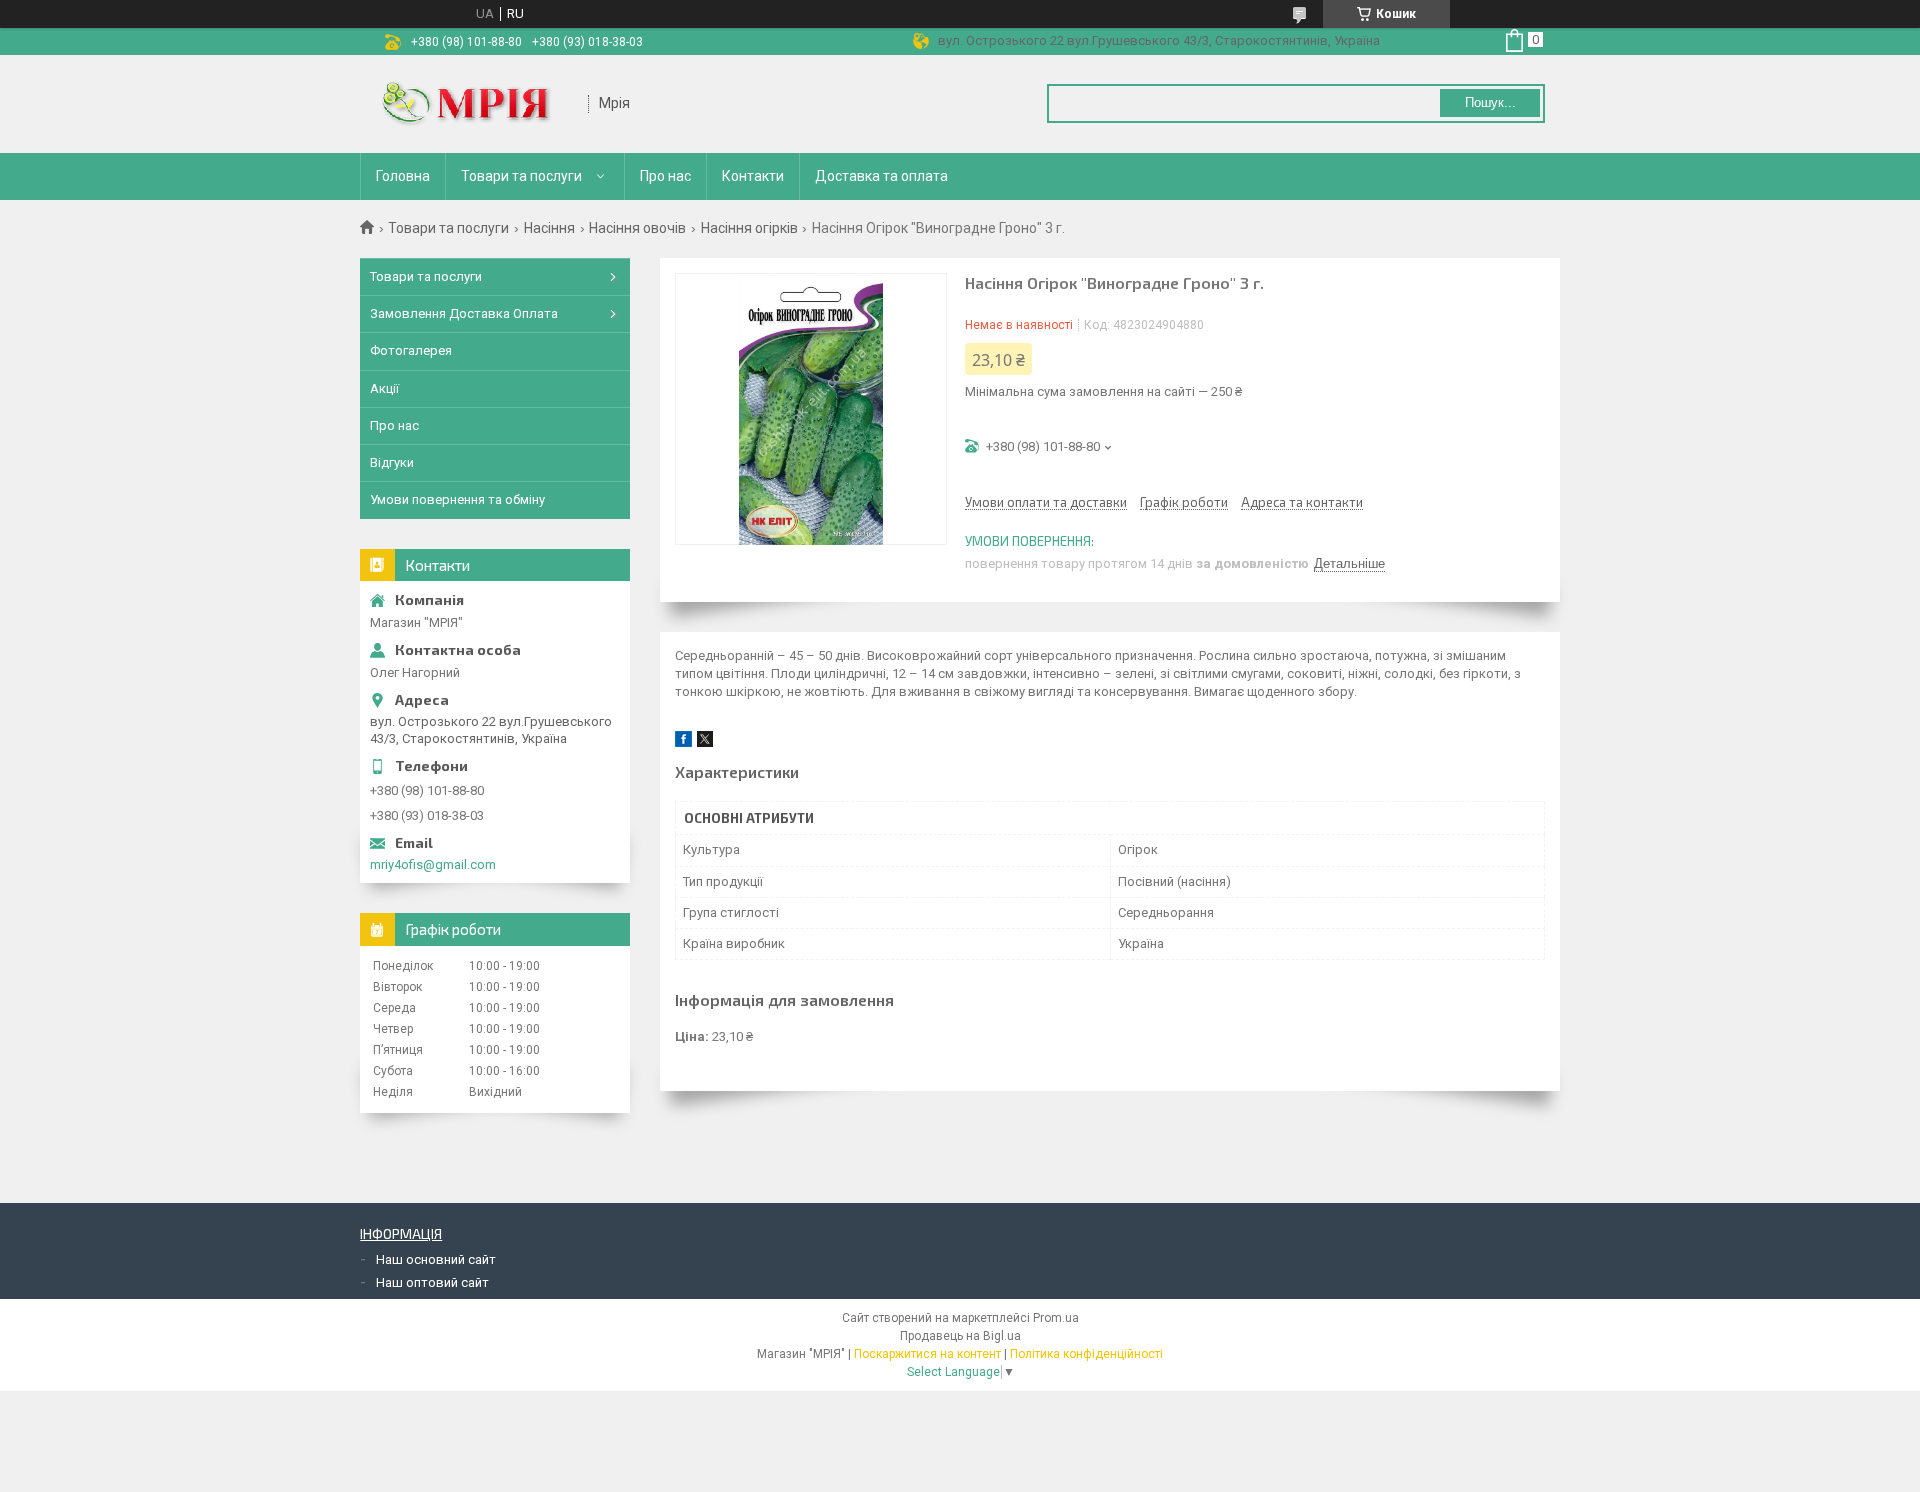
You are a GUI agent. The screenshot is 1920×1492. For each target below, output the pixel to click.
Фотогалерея (411, 350)
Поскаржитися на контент (927, 1354)
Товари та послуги (521, 176)
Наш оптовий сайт (432, 1282)
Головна (403, 176)
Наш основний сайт (436, 1259)
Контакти (753, 176)
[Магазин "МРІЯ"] (475, 104)
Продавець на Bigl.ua (960, 1336)
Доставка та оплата (881, 176)
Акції (384, 388)
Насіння (549, 228)
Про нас (665, 176)
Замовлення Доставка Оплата (464, 313)
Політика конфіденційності (1086, 1354)
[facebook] (683, 742)
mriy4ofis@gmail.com (433, 864)
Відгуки (392, 462)
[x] (705, 742)
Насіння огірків (749, 228)
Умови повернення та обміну (457, 499)
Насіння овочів (637, 228)
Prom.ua (1056, 1318)
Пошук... (1490, 102)
